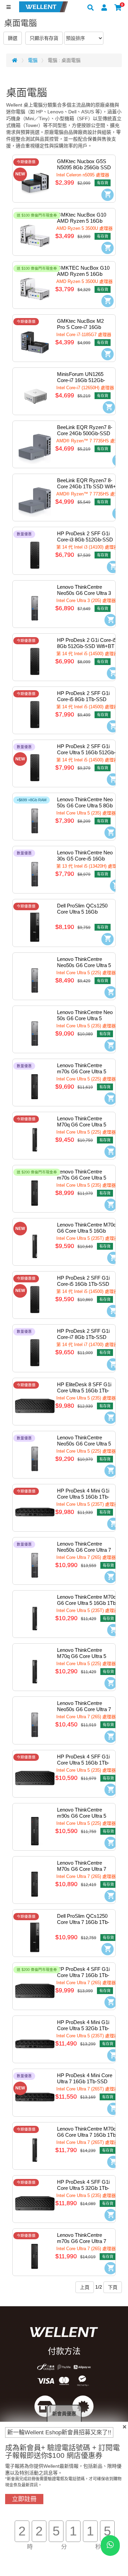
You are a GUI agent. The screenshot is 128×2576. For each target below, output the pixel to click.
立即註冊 (24, 2499)
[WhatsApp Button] (110, 2546)
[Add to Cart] (108, 195)
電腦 (33, 60)
